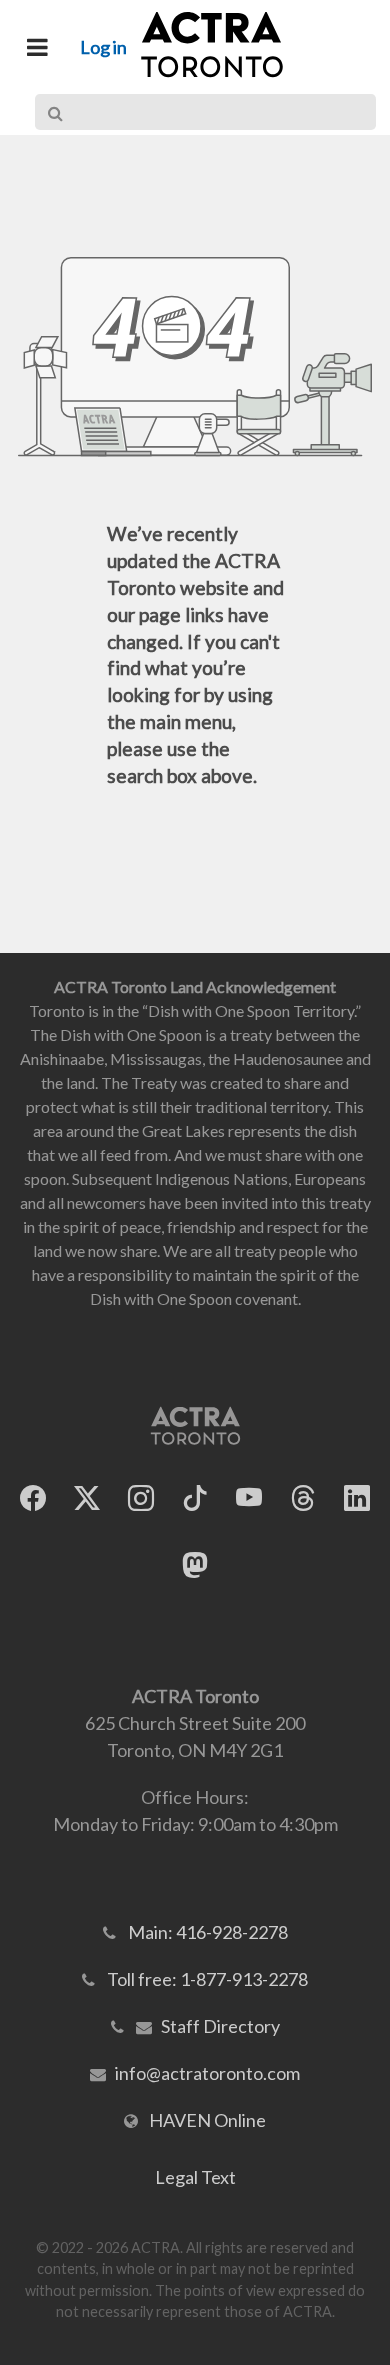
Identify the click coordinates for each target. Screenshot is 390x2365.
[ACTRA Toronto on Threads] (303, 1498)
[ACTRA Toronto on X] (87, 1498)
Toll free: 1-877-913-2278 (207, 1979)
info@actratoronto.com (207, 2073)
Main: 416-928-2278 (208, 1932)
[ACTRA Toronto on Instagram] (141, 1498)
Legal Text (195, 2177)
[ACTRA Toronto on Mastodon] (195, 1565)
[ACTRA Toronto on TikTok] (195, 1498)
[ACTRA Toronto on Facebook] (33, 1498)
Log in (103, 47)
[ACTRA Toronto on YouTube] (249, 1498)
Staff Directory (220, 2026)
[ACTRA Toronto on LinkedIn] (357, 1498)
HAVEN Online (207, 2120)
